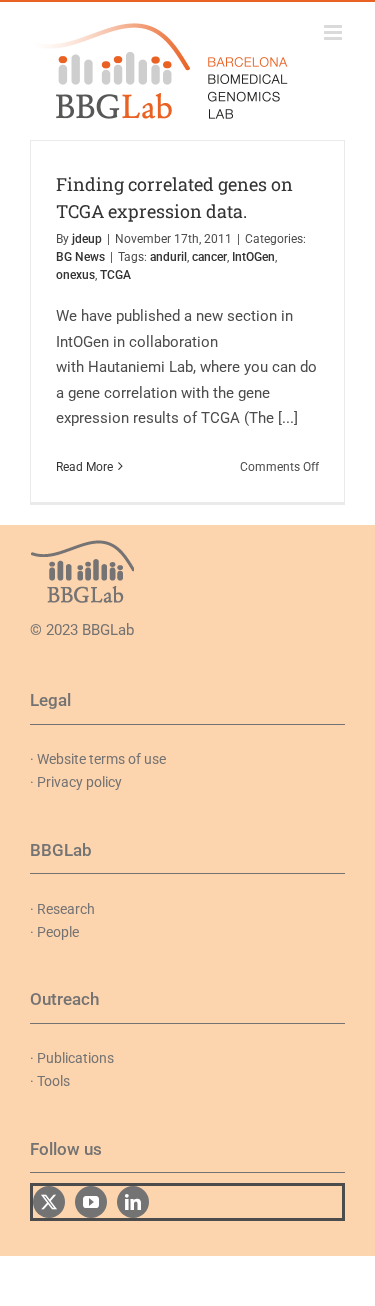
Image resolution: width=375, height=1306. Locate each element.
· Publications (72, 1058)
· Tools (50, 1081)
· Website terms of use (98, 759)
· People (54, 932)
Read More (84, 467)
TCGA (115, 275)
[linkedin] (133, 1202)
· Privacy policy (76, 782)
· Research (62, 909)
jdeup (87, 239)
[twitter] (49, 1202)
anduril (168, 257)
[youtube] (91, 1202)
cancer (209, 257)
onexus (75, 275)
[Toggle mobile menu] (334, 32)
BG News (80, 257)
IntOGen (253, 257)
